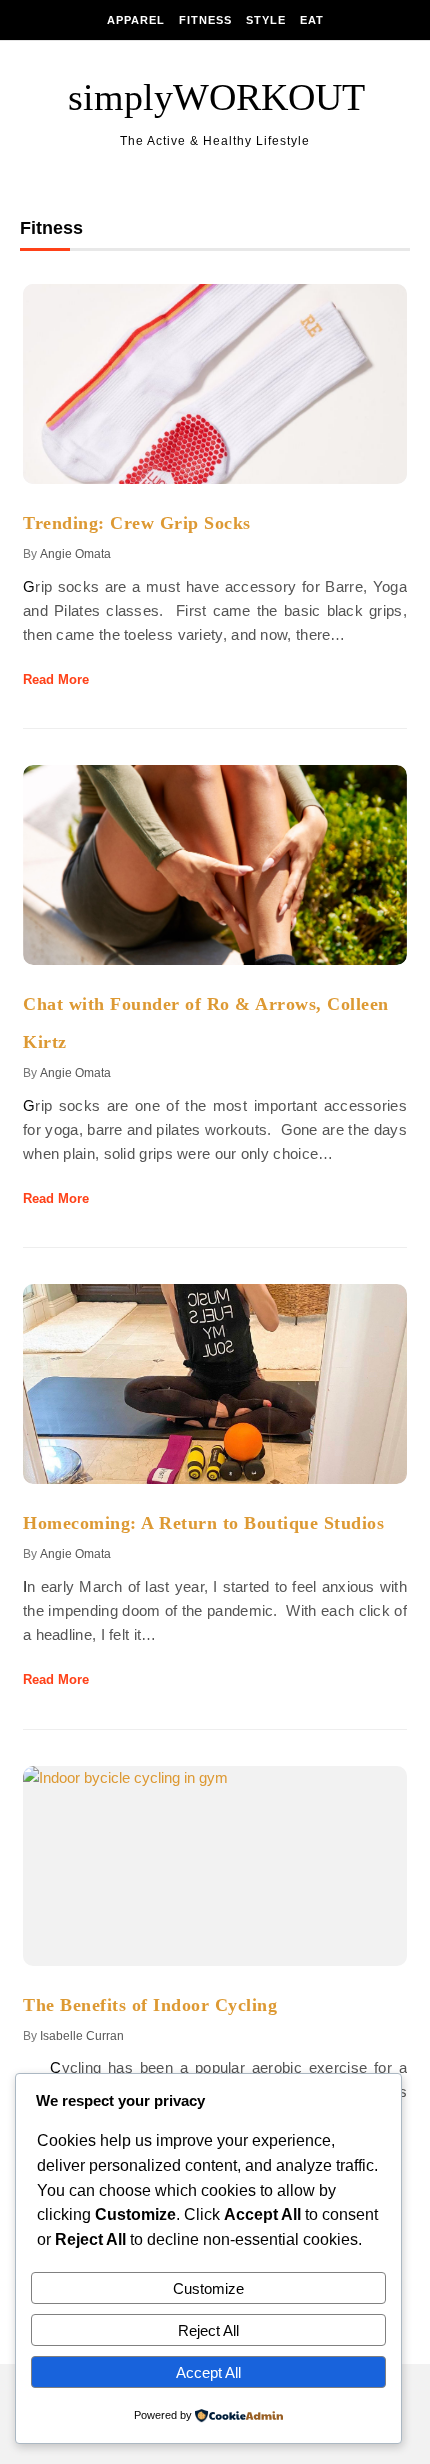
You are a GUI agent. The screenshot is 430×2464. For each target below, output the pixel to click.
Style (266, 20)
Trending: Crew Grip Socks (137, 523)
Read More (56, 679)
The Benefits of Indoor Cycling (150, 2005)
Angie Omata (75, 554)
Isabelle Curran (82, 2036)
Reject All (208, 2330)
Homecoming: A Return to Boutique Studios (203, 1523)
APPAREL (136, 20)
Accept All (208, 2372)
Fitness (205, 20)
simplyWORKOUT (216, 97)
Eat (312, 20)
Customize (208, 2288)
